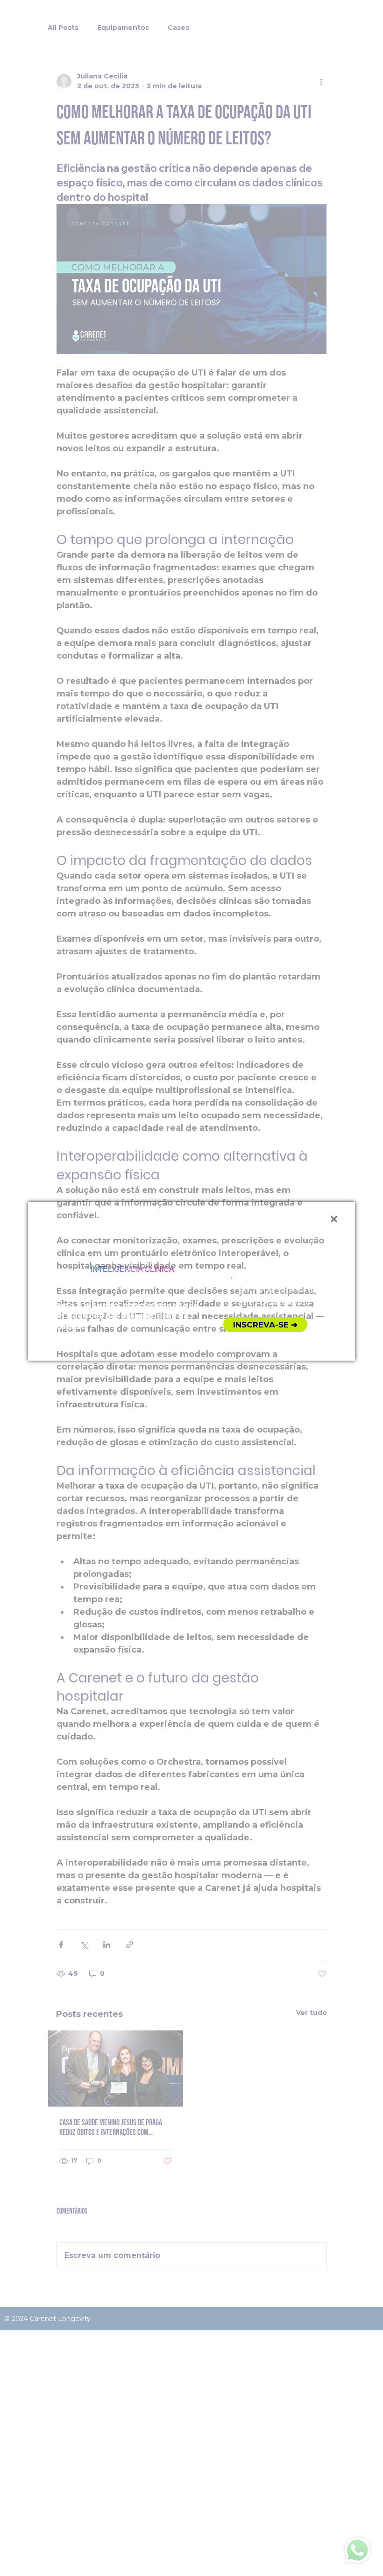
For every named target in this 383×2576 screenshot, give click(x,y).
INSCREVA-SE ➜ (265, 1325)
